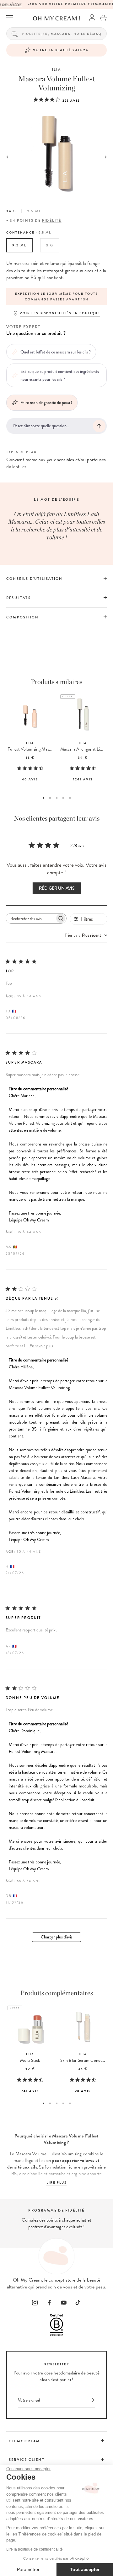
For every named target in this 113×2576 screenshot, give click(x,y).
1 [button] (43, 798)
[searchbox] (30, 918)
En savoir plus (41, 1346)
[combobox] (86, 935)
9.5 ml (19, 245)
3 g (50, 245)
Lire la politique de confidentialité (35, 2549)
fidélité (52, 221)
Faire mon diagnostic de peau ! (46, 402)
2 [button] (50, 798)
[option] (56, 297)
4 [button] (63, 798)
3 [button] (57, 798)
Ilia (56, 70)
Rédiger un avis (57, 888)
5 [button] (70, 798)
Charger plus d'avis (57, 1937)
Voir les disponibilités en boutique (60, 313)
